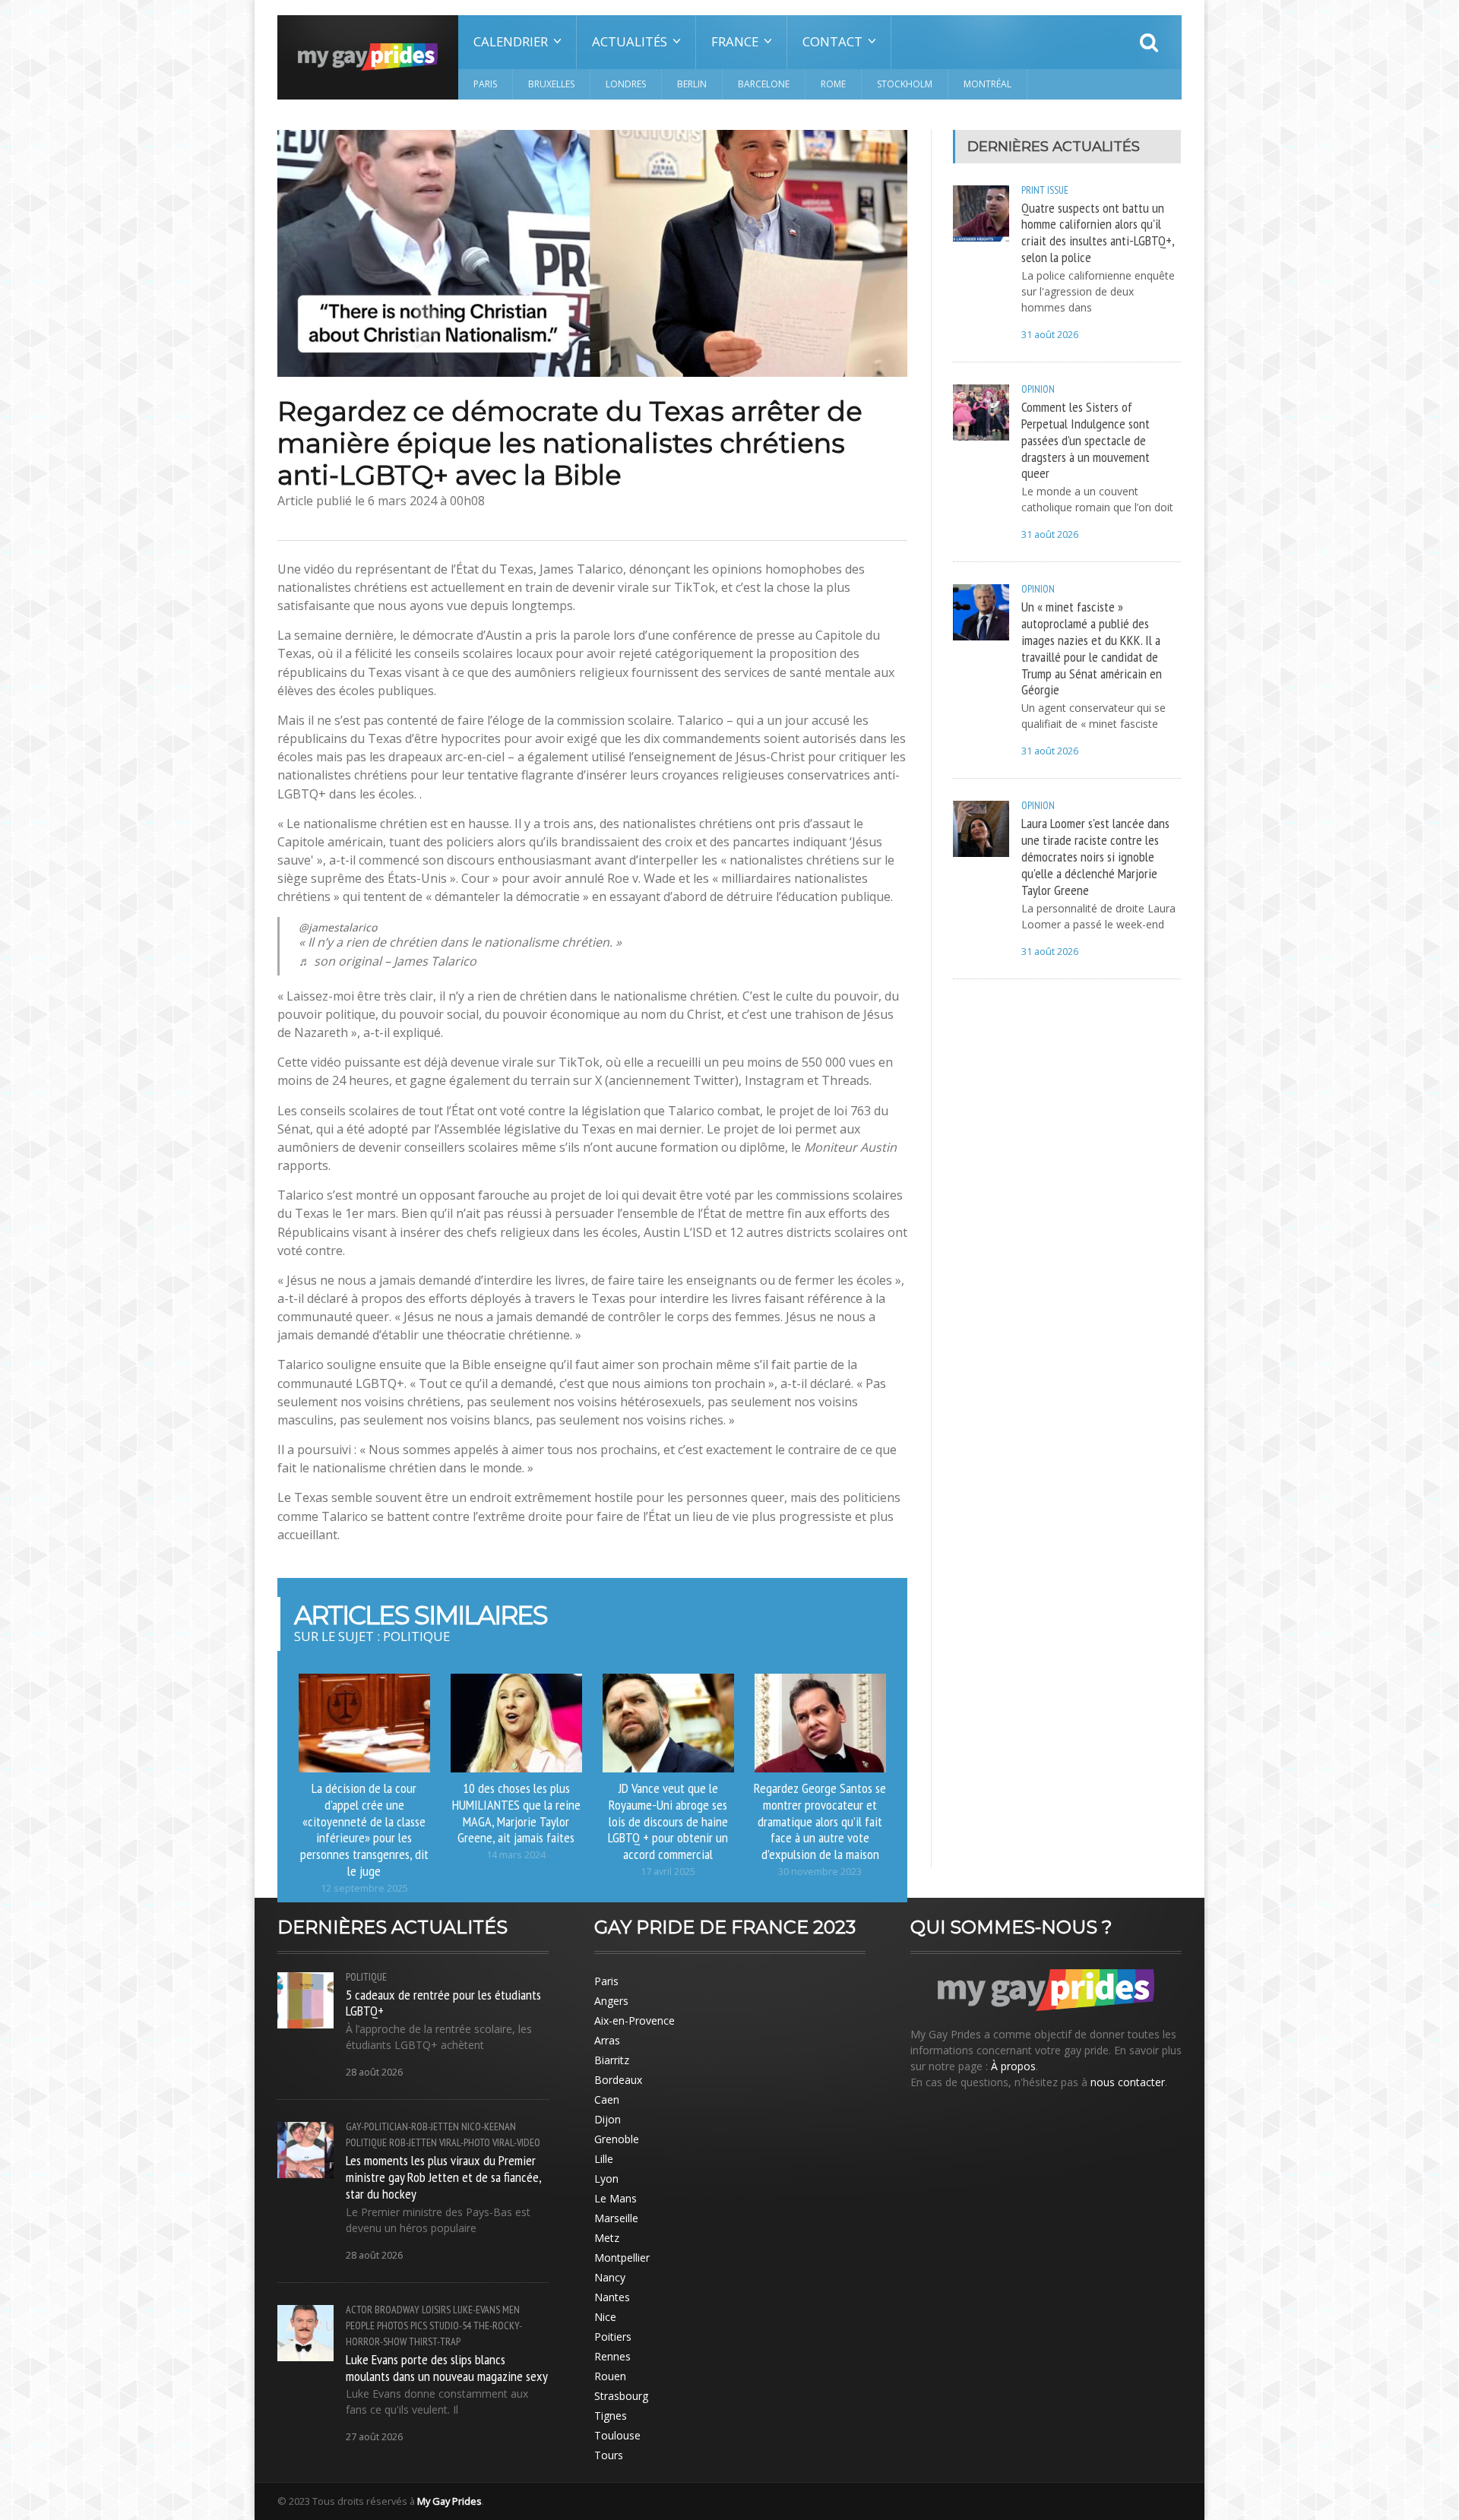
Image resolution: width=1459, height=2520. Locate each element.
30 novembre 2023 (820, 1872)
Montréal (987, 84)
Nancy (610, 2277)
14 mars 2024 (516, 1855)
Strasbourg (621, 2396)
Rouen (610, 2376)
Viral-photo (465, 2142)
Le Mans (616, 2198)
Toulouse (617, 2435)
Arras (607, 2040)
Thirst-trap (435, 2341)
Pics (419, 2326)
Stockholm (905, 84)
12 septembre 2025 (364, 1888)
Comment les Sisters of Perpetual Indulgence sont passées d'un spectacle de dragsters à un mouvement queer (1086, 439)
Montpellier (622, 2258)
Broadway (397, 2310)
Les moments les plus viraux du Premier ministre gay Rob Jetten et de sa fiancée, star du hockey (443, 2177)
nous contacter (1128, 2082)
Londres (626, 84)
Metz (607, 2238)
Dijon (608, 2119)
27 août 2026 (374, 2437)
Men (511, 2310)
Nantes (612, 2297)
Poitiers (613, 2337)
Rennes (612, 2356)
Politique (366, 1977)
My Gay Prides (449, 2501)
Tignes (611, 2416)
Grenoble (617, 2139)
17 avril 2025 (668, 1872)
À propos (1013, 2066)
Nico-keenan (489, 2126)
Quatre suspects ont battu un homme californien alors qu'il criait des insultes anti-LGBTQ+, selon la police (1098, 232)
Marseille (616, 2218)
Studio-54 (450, 2326)
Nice (605, 2317)
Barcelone (764, 84)
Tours (609, 2455)
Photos (392, 2326)
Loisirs (436, 2310)
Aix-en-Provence (635, 2020)
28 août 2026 (374, 2072)
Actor (359, 2310)
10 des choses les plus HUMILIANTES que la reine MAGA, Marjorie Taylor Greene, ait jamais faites (516, 1813)
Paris (485, 84)
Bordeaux (618, 2080)
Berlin (692, 84)
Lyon (606, 2179)
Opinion (1038, 389)
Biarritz (612, 2060)
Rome (833, 84)
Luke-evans (476, 2310)
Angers (611, 2001)
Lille (604, 2159)
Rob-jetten (413, 2142)
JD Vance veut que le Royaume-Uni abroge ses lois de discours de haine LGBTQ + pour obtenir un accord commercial (668, 1821)
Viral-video (516, 2142)
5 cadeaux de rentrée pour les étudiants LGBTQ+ (443, 2003)
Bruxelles (551, 84)
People (360, 2326)
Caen (607, 2099)
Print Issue (1045, 190)
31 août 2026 (1050, 335)
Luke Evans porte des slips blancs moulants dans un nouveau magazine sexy (447, 2367)
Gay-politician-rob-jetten (402, 2126)
